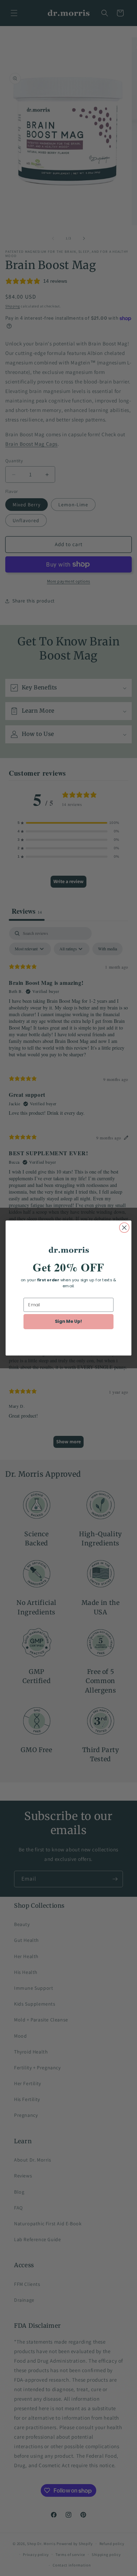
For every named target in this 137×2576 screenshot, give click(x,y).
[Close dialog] (124, 1228)
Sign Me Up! (69, 1321)
